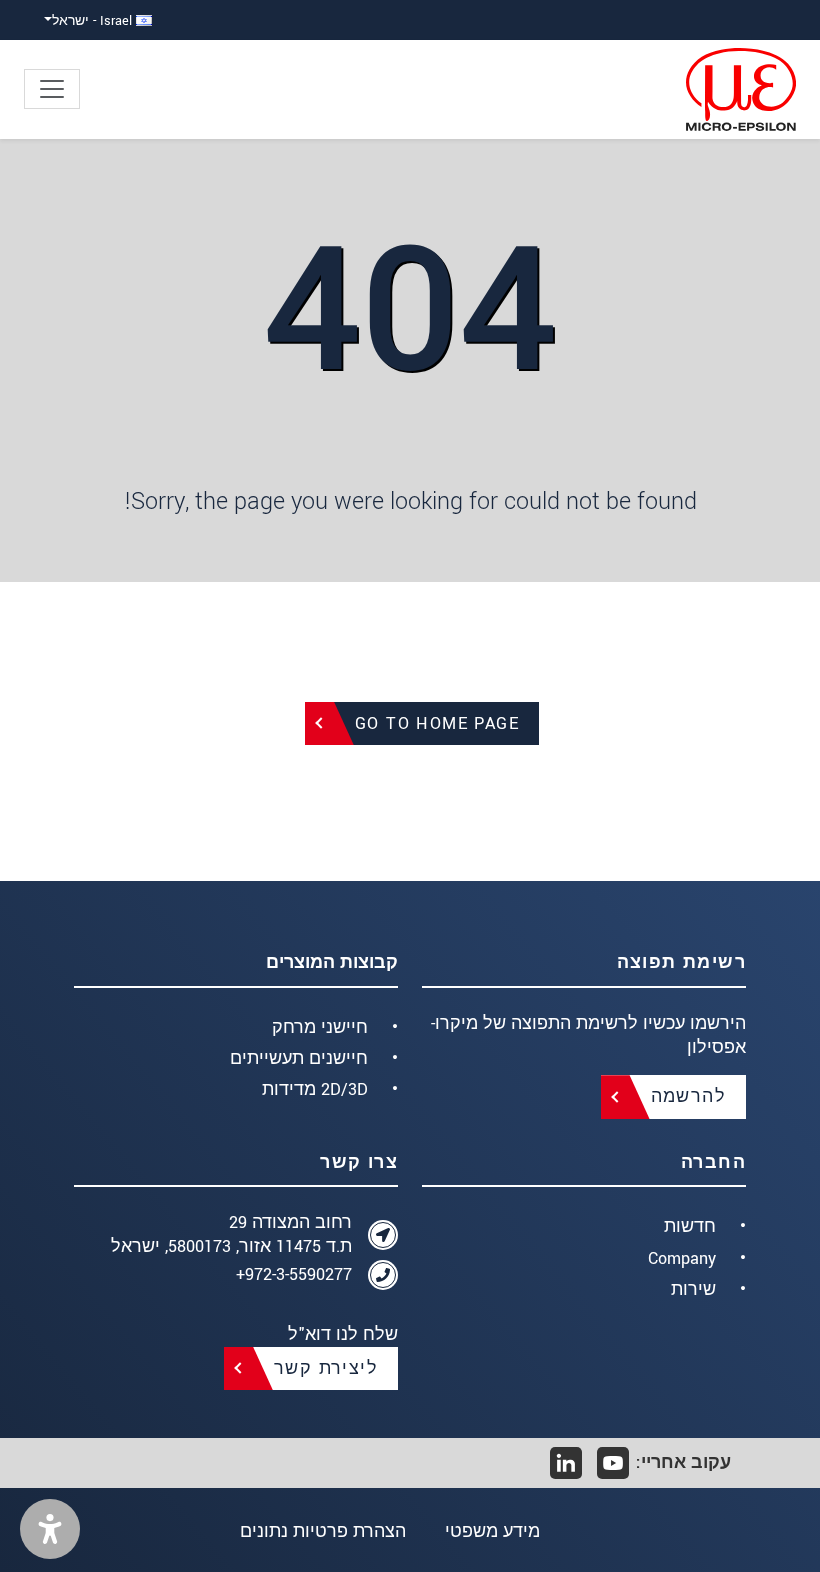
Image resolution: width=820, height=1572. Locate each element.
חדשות (690, 1226)
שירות (693, 1289)
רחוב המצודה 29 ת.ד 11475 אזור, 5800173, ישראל (231, 1234)
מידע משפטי (492, 1531)
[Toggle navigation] (52, 89)
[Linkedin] (566, 1463)
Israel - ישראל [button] (94, 20)
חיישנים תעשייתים (299, 1058)
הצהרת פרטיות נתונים (323, 1531)
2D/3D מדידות (315, 1089)
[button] (50, 1529)
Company (682, 1258)
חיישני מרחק (320, 1027)
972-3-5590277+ (294, 1274)
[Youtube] (613, 1463)
